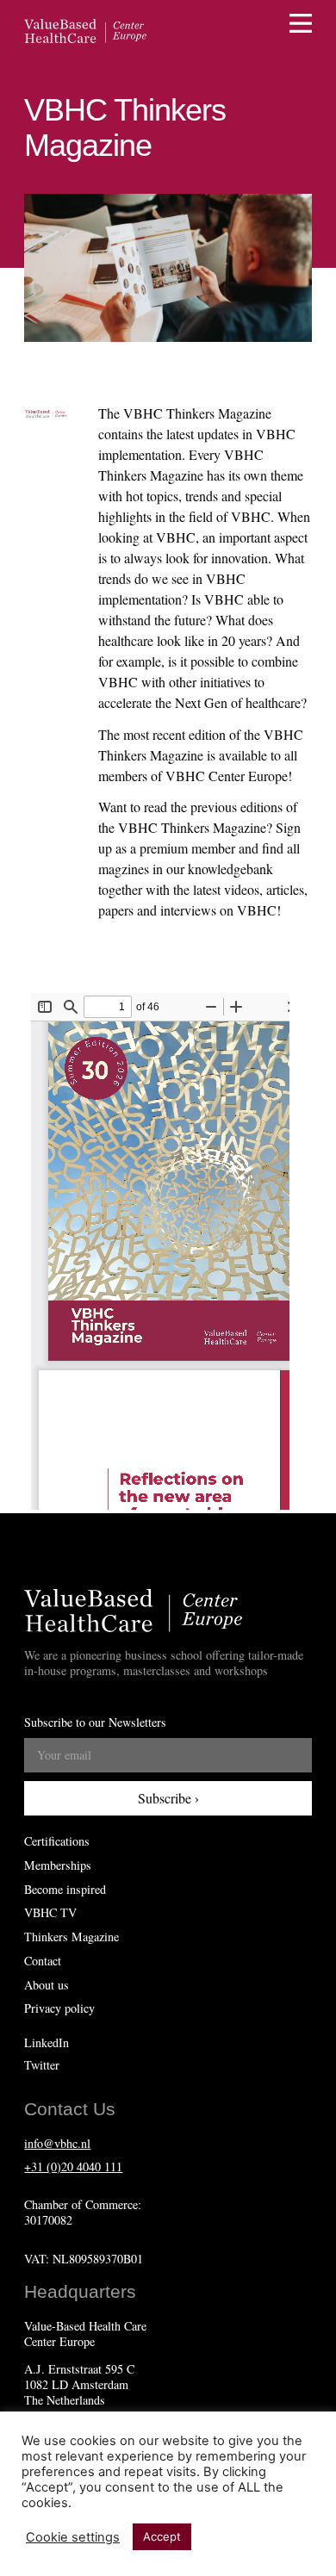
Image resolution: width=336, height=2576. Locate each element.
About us (47, 1985)
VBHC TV (50, 1913)
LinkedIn (47, 2042)
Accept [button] (162, 2536)
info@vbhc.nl (57, 2143)
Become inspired (65, 1890)
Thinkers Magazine (72, 1937)
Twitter (42, 2065)
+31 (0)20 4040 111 (73, 2166)
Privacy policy (59, 2008)
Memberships (58, 1865)
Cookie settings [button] (73, 2537)
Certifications (57, 1841)
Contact (43, 1961)
